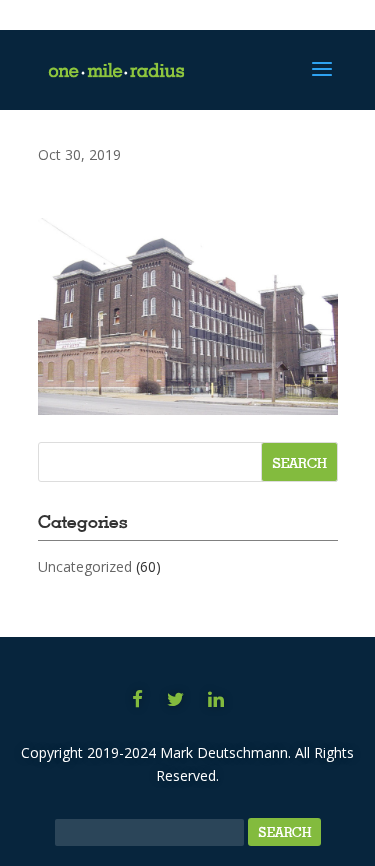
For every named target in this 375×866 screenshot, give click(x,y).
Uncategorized (85, 566)
